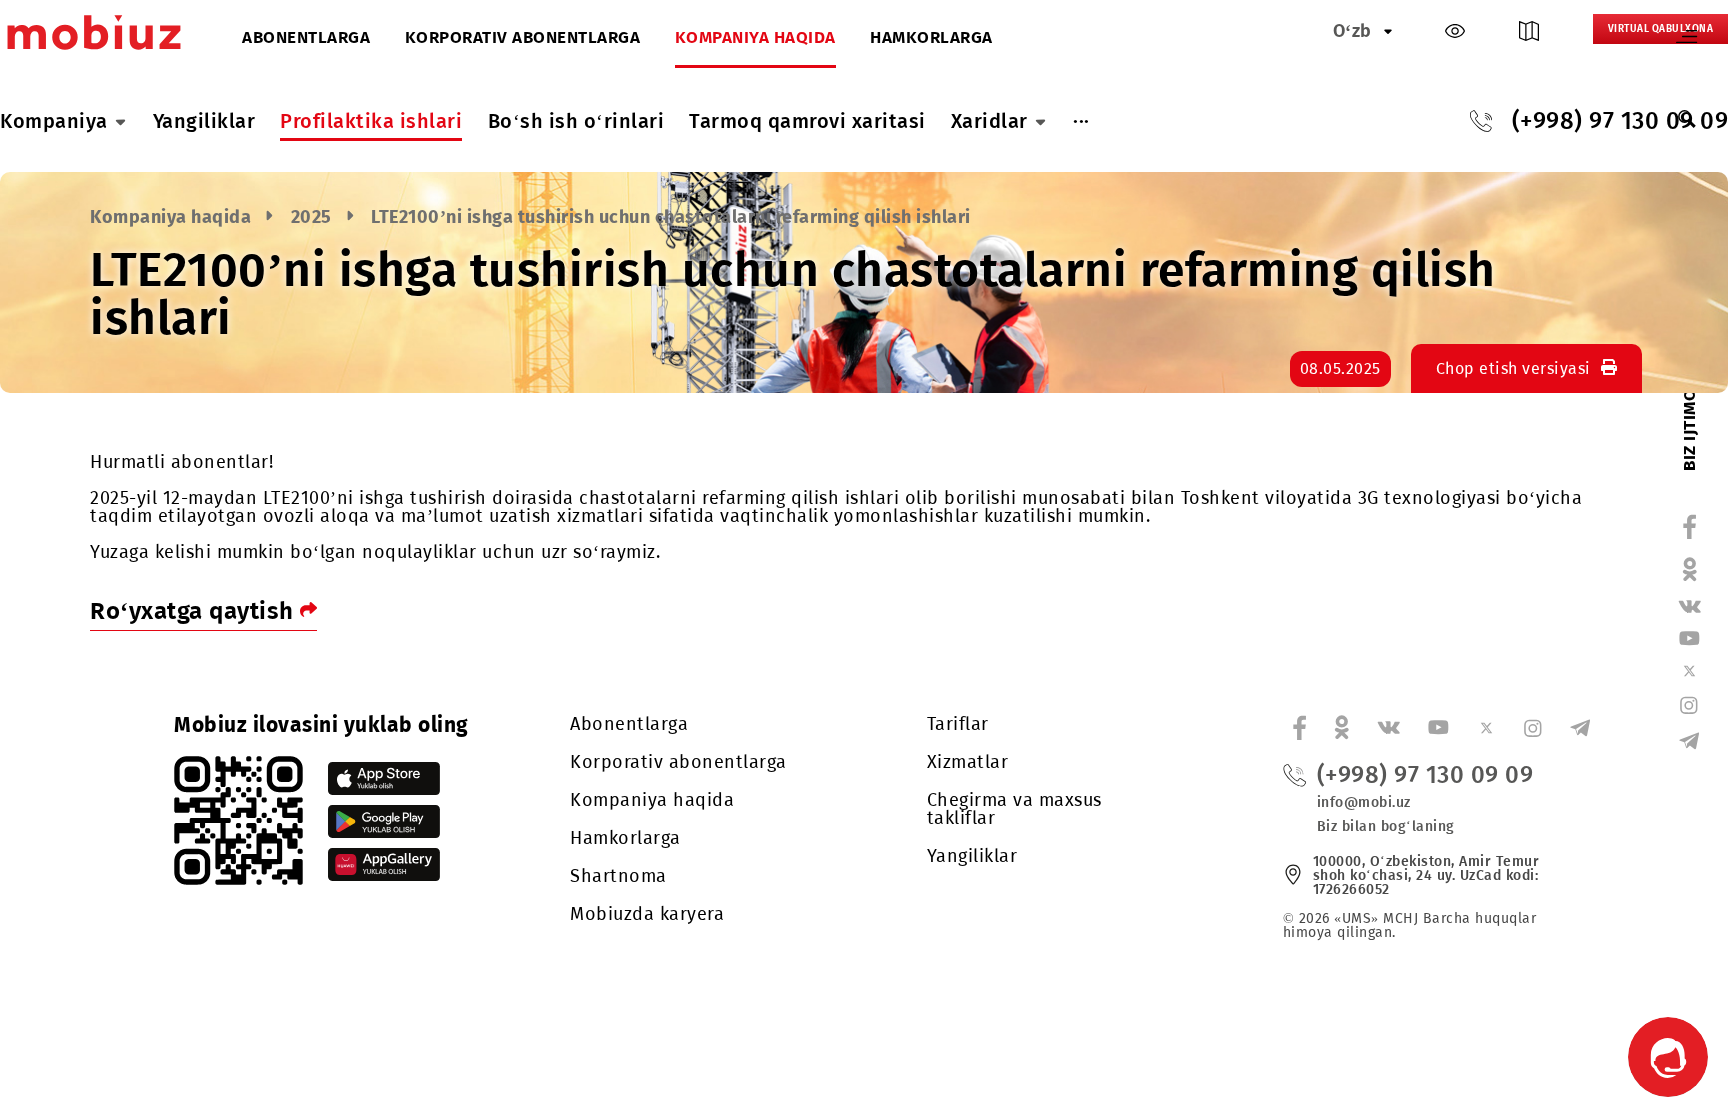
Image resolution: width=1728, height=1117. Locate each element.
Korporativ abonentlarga (523, 38)
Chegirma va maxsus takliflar (1014, 809)
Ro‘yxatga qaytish (195, 611)
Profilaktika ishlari (371, 121)
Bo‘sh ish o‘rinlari (576, 121)
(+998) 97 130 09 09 (1425, 775)
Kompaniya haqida (755, 38)
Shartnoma (618, 876)
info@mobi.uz (1364, 802)
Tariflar (958, 724)
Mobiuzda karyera (647, 914)
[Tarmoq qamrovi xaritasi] (1529, 35)
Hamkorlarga (931, 38)
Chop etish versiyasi (1513, 368)
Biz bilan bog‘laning (1386, 826)
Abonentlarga (306, 38)
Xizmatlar (968, 762)
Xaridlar (989, 121)
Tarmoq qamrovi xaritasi (807, 121)
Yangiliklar (204, 121)
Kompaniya (54, 121)
